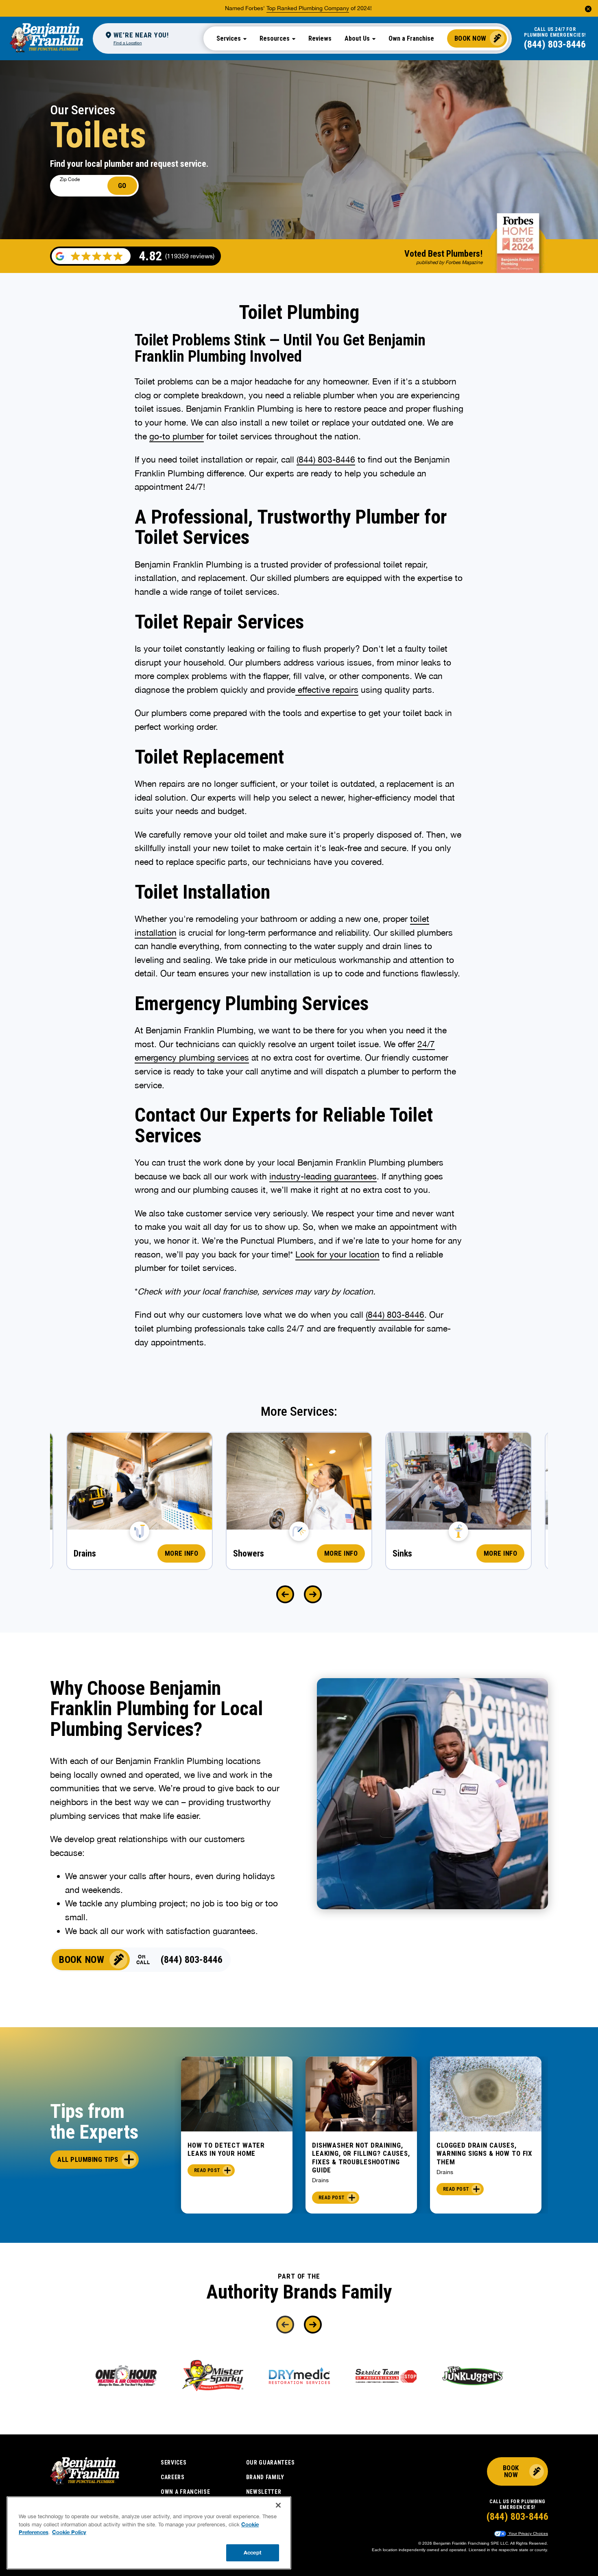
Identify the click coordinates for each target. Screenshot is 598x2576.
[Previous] (285, 1594)
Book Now (470, 38)
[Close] (278, 2505)
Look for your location (337, 1254)
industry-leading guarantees (323, 1176)
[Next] (313, 1594)
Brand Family (265, 2477)
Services (174, 2462)
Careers (173, 2477)
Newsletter (264, 2492)
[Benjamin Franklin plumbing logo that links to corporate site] (46, 38)
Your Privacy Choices (528, 2533)
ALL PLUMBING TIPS (88, 2159)
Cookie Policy (69, 2532)
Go (122, 186)
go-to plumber (177, 436)
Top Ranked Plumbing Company (308, 8)
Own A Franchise (186, 2492)
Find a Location (128, 43)
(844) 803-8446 (555, 44)
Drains (320, 2180)
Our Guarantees (271, 2462)
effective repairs (327, 690)
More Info (182, 1553)
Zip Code (70, 179)
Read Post (207, 2170)
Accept (253, 2552)
